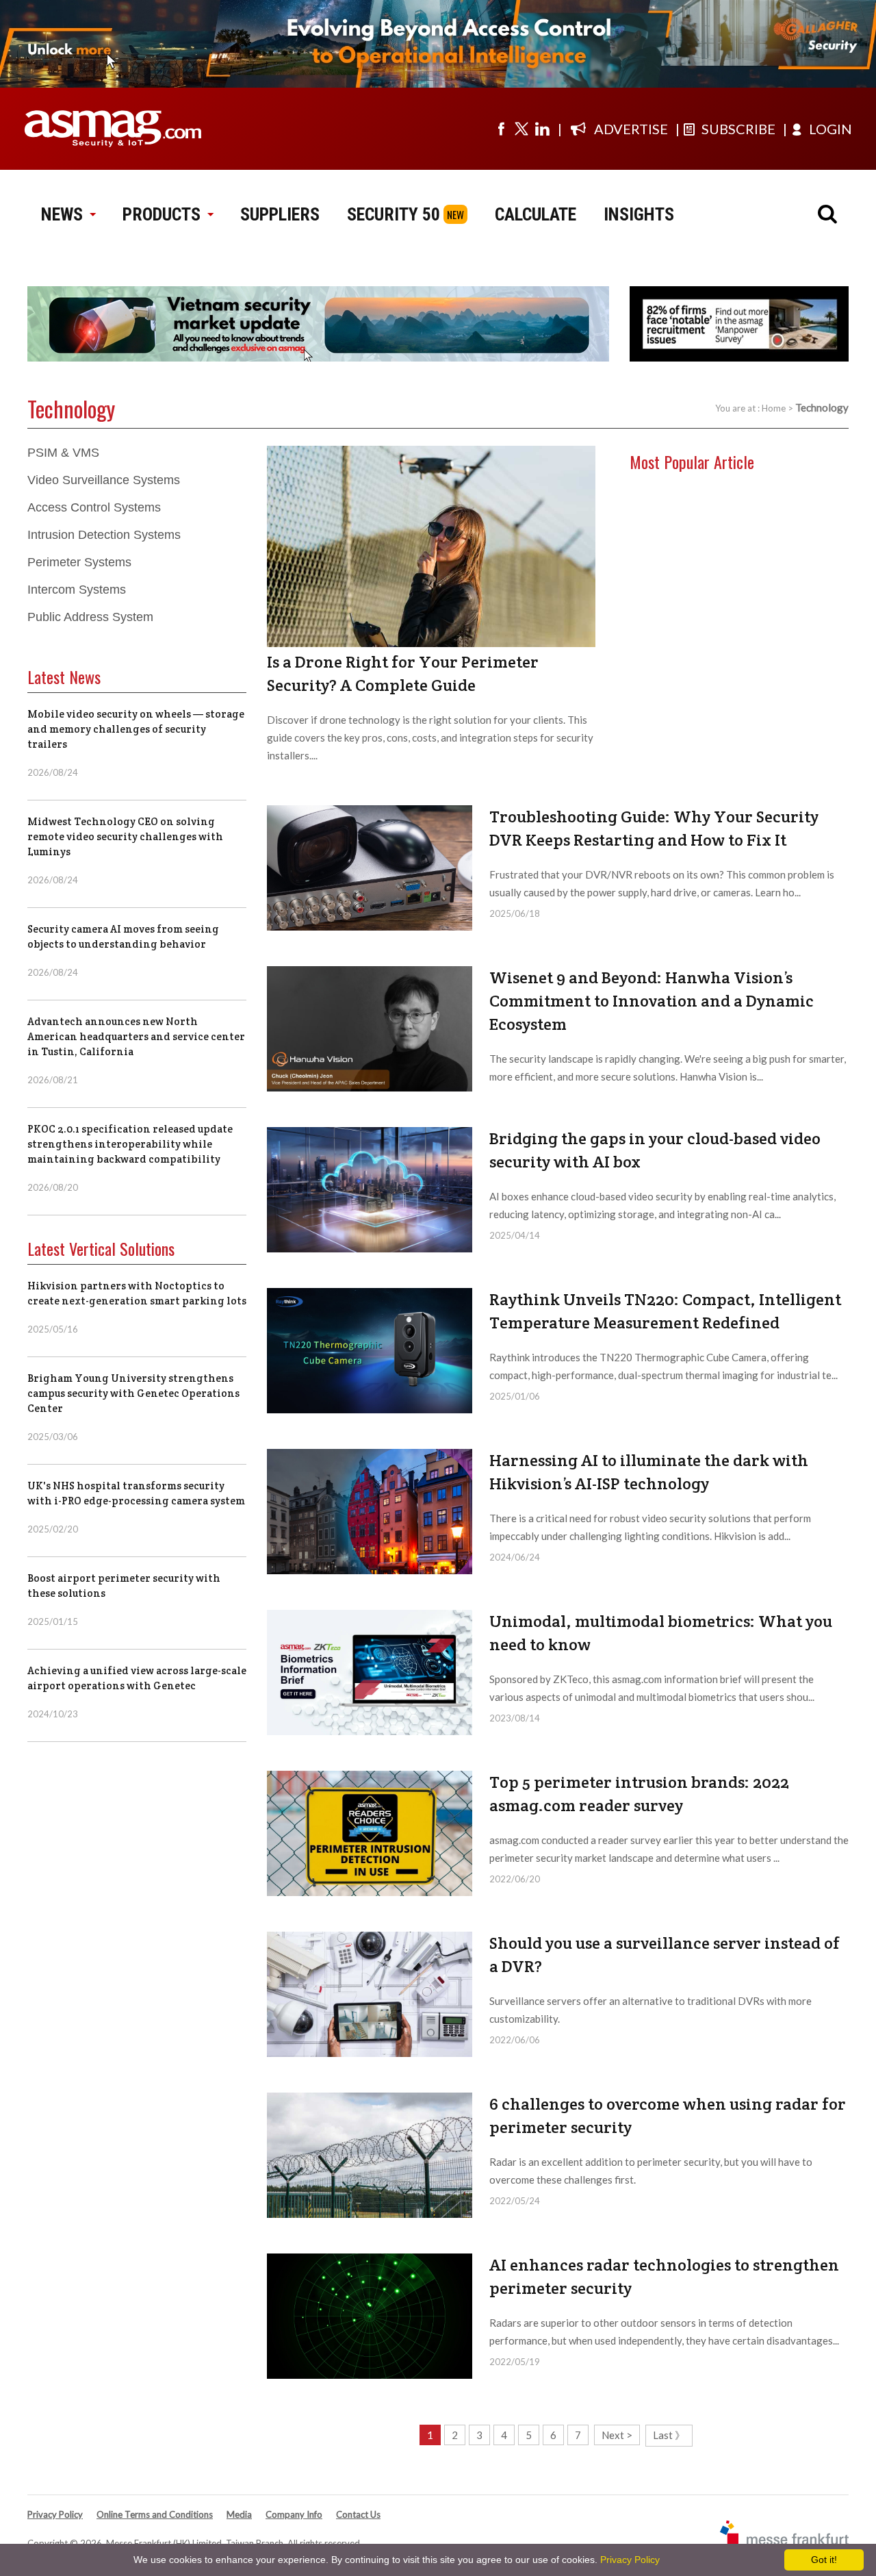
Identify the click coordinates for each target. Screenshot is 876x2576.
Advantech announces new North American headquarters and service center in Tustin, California (136, 1036)
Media (239, 2514)
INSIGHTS (639, 214)
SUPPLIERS (280, 214)
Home (774, 408)
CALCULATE (536, 214)
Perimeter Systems (79, 562)
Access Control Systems (94, 507)
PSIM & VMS (63, 453)
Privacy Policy (55, 2514)
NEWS (62, 214)
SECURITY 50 (394, 214)
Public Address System (90, 617)
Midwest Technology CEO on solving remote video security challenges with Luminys (125, 836)
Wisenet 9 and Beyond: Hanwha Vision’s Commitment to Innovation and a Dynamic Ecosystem (652, 1001)
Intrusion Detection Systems (104, 535)
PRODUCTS (162, 214)
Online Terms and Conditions (155, 2514)
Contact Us (358, 2514)
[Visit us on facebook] (501, 129)
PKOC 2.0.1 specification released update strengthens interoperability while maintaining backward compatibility (130, 1144)
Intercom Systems (77, 590)
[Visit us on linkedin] (542, 129)
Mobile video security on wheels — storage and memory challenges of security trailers (136, 729)
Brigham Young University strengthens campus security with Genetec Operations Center (133, 1393)
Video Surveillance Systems (104, 480)
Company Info (294, 2514)
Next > (617, 2435)
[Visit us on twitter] (521, 129)
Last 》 (669, 2435)
